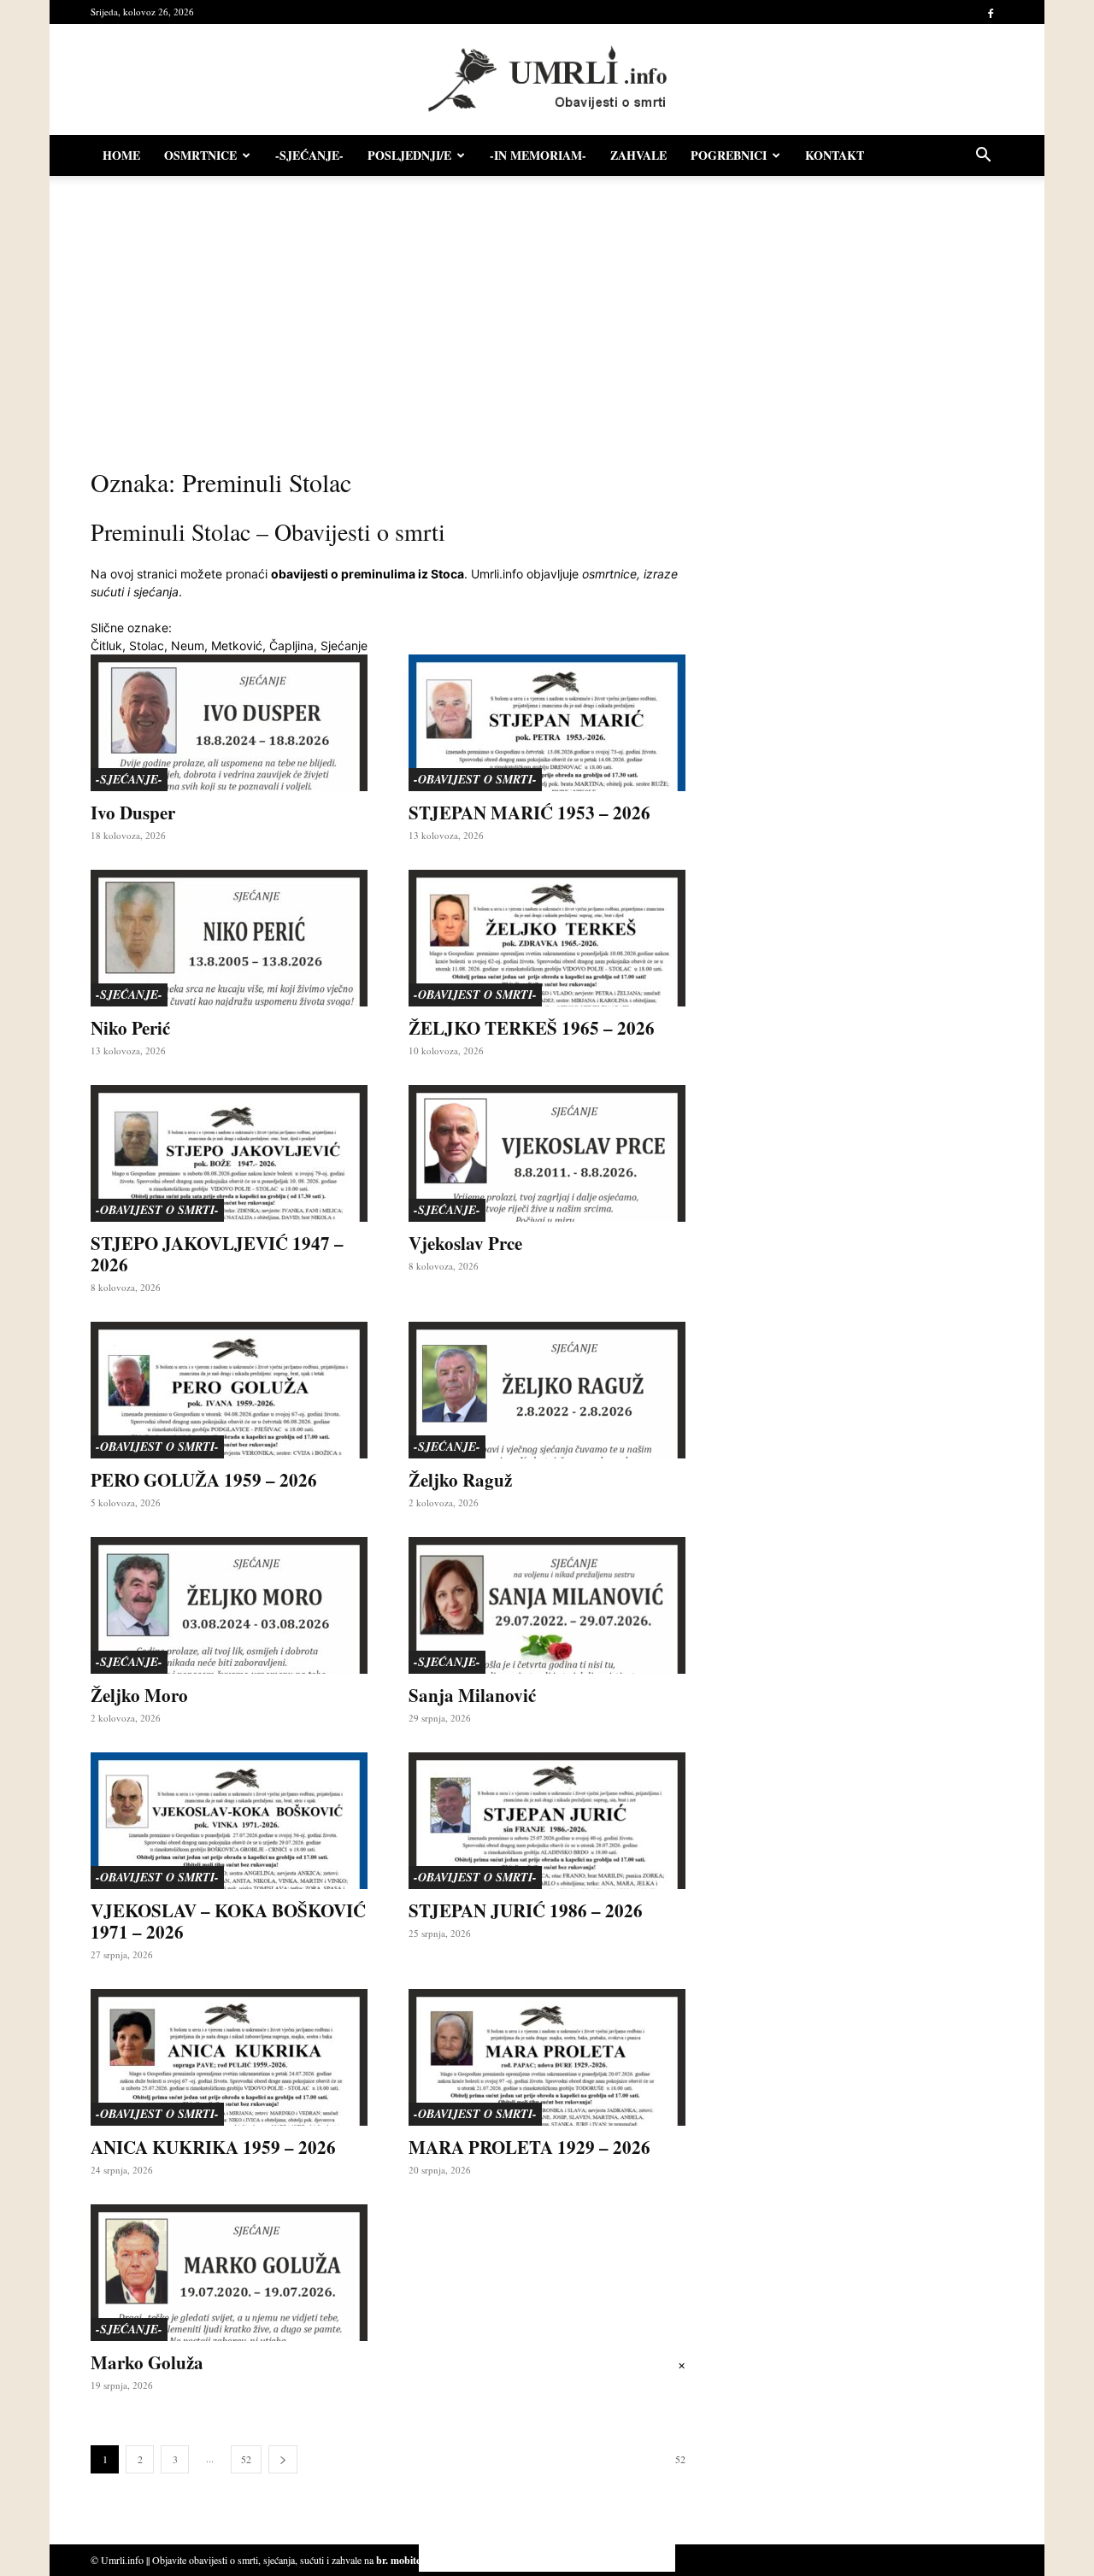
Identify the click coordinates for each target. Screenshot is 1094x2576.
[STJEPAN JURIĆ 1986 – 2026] (547, 1821)
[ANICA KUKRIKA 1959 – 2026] (229, 2057)
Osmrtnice (200, 155)
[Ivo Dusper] (229, 723)
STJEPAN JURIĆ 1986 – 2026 (526, 1910)
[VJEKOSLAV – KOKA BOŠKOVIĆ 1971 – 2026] (229, 1821)
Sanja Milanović (472, 1695)
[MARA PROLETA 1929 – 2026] (547, 2057)
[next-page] (283, 2459)
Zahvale (638, 155)
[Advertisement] (547, 316)
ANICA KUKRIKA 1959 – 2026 (213, 2147)
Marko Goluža (147, 2362)
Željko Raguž (460, 1480)
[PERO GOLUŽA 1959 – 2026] (229, 1390)
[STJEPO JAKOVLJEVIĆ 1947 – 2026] (229, 1153)
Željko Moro (139, 1695)
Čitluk (106, 645)
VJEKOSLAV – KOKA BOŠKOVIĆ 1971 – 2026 (228, 1921)
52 (246, 2459)
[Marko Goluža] (229, 2273)
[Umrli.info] (547, 80)
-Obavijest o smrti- (475, 779)
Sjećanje (344, 645)
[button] (983, 157)
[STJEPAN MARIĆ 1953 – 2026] (547, 723)
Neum (188, 645)
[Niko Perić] (229, 938)
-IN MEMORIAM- (538, 155)
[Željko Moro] (229, 1605)
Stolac (147, 645)
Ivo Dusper (133, 813)
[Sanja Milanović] (547, 1605)
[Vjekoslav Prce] (547, 1153)
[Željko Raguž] (547, 1390)
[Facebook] (991, 12)
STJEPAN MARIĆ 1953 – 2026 (529, 813)
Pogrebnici (729, 155)
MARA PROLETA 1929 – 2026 (529, 2147)
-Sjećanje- (309, 155)
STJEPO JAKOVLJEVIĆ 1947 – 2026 (217, 1254)
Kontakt (835, 155)
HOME (121, 155)
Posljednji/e (409, 155)
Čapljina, (293, 645)
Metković (237, 645)
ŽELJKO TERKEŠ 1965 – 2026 (532, 1028)
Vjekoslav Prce (465, 1243)
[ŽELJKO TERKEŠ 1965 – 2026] (547, 938)
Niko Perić (130, 1028)
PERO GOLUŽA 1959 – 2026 (204, 1480)
